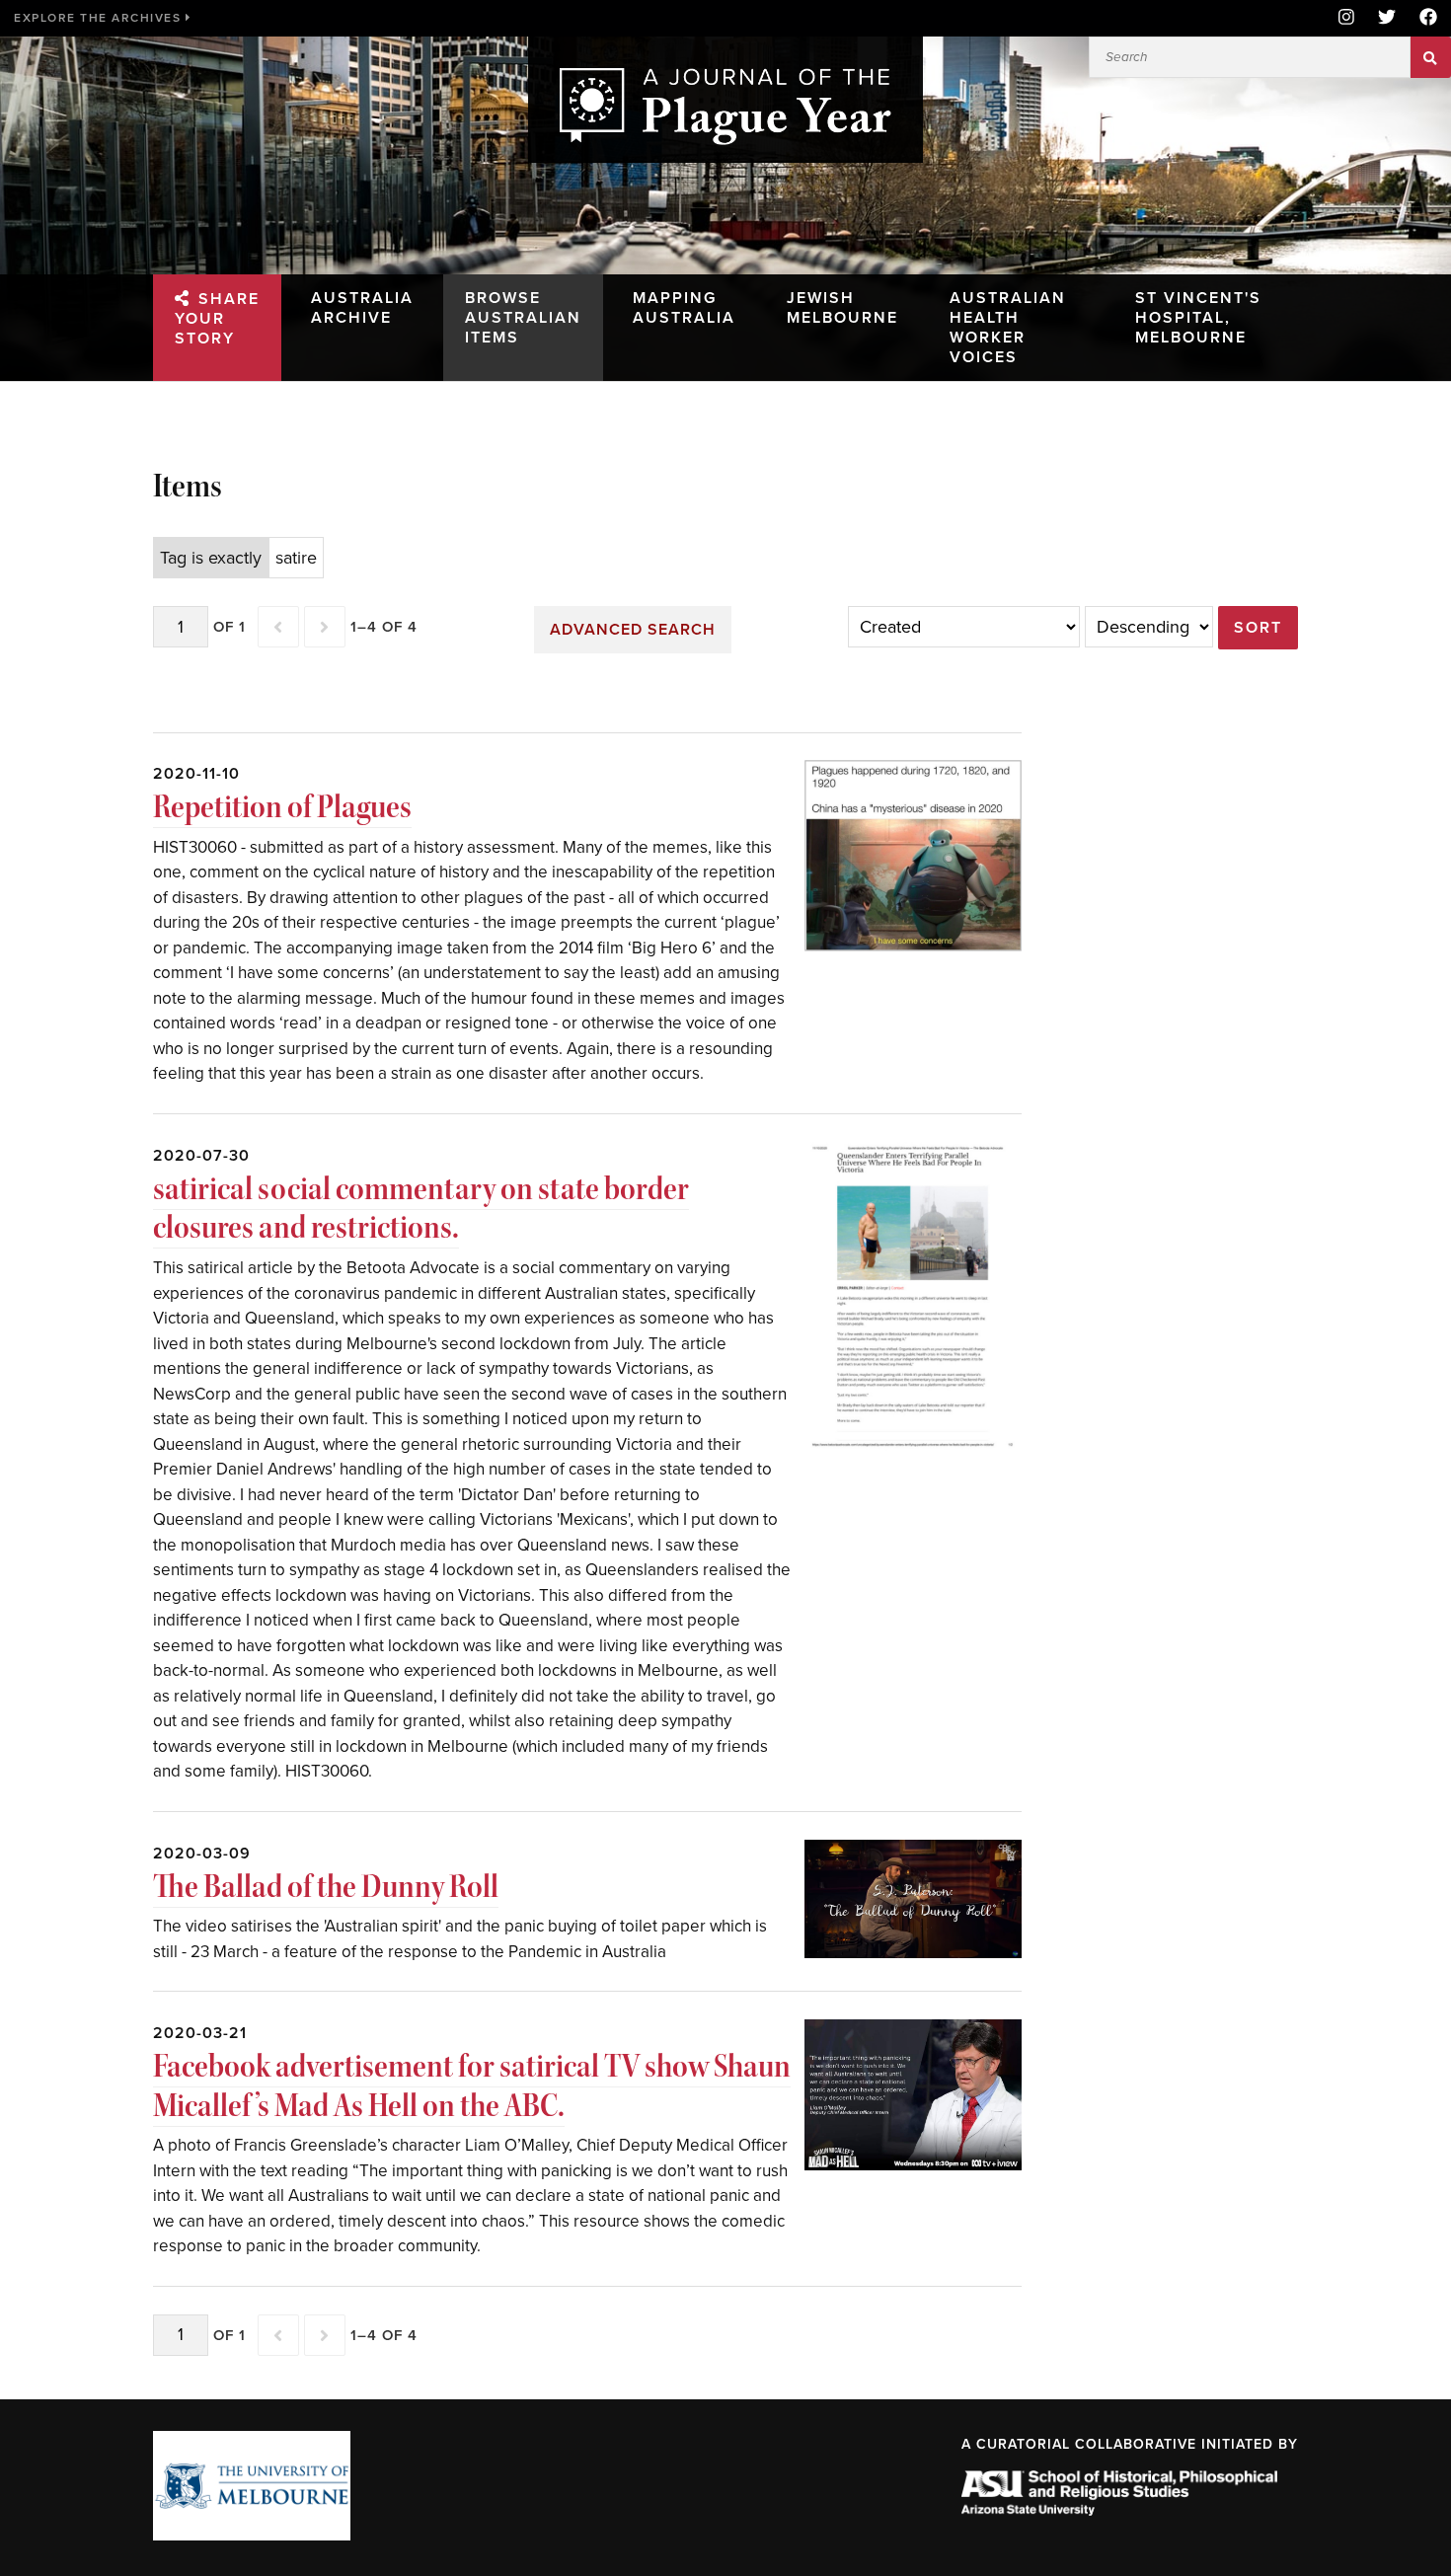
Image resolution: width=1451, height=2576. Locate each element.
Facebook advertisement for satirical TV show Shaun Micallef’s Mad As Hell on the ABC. (472, 2086)
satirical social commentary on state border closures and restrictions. (421, 1209)
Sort (1258, 628)
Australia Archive (362, 308)
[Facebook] (1422, 18)
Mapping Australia (684, 308)
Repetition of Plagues (282, 807)
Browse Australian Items (523, 318)
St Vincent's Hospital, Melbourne (1198, 318)
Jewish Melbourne (842, 308)
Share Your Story (217, 319)
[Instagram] (1346, 18)
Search (1431, 57)
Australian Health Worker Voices (1008, 328)
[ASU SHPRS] (1119, 2510)
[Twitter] (1387, 18)
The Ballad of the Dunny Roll (326, 1887)
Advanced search (633, 630)
